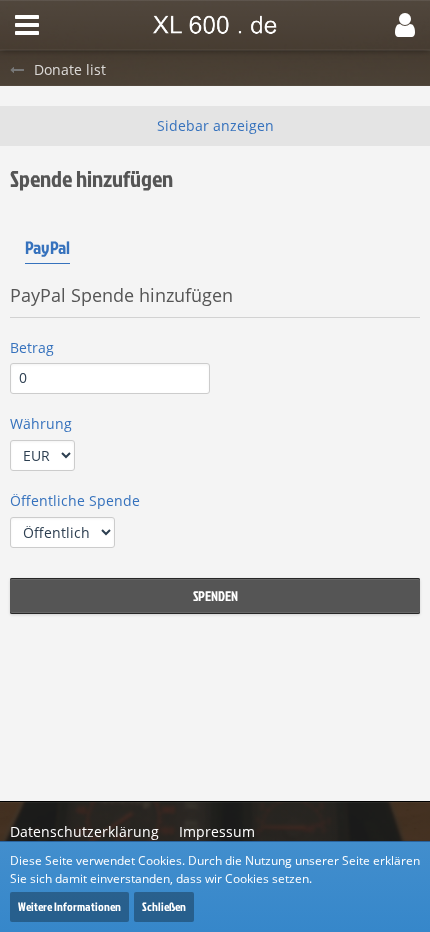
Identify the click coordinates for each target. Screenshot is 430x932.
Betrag (32, 347)
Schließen (164, 906)
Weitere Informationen (69, 906)
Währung (41, 423)
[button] (27, 25)
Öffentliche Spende (75, 500)
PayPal (47, 247)
